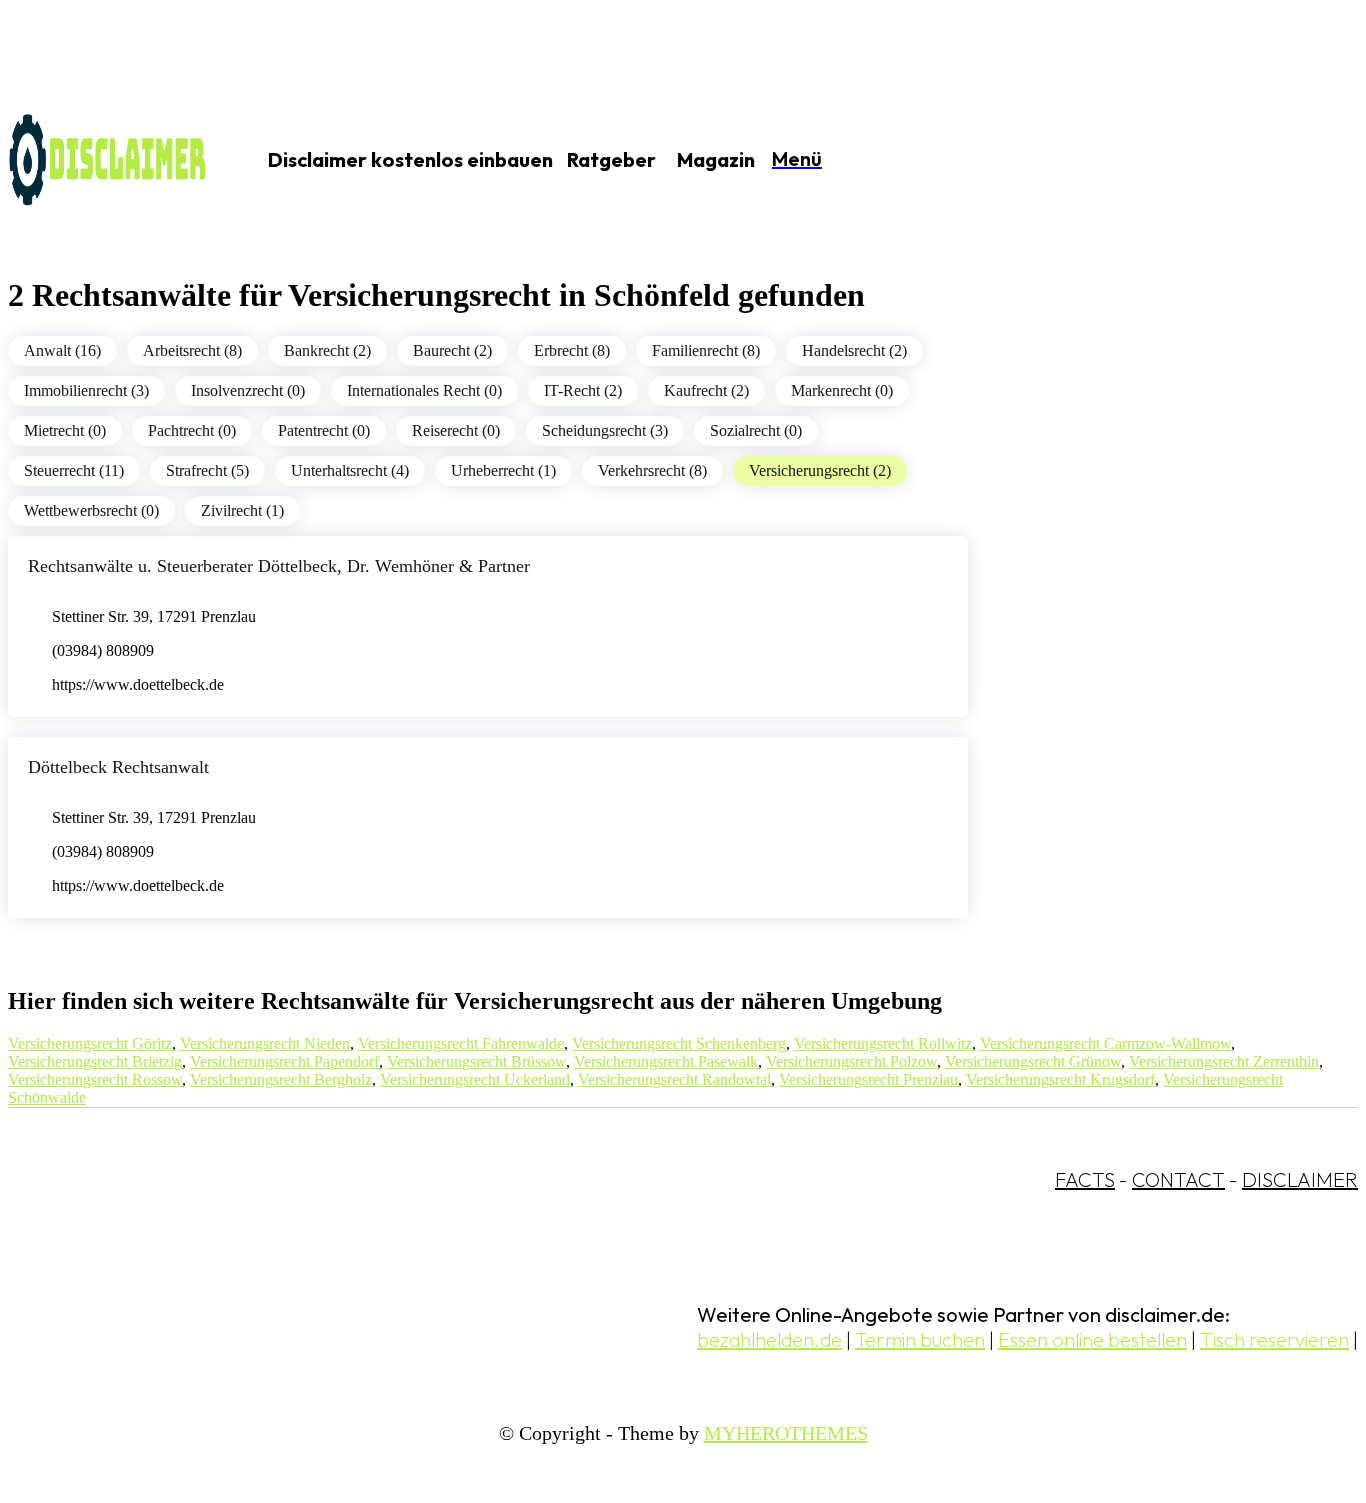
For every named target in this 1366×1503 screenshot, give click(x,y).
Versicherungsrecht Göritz (90, 1043)
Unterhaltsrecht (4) (350, 470)
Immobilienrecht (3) (86, 390)
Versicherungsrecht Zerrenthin (1224, 1061)
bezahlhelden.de (769, 1339)
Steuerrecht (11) (74, 470)
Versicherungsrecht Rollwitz (883, 1043)
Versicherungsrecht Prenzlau (868, 1079)
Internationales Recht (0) (424, 390)
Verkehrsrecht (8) (652, 470)
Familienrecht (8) (706, 350)
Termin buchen (920, 1339)
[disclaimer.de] (108, 161)
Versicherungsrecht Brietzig (95, 1061)
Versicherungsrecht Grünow (1033, 1061)
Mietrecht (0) (65, 430)
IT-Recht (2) (583, 390)
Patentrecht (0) (324, 430)
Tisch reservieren (1274, 1339)
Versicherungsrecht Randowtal (674, 1079)
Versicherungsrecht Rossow (95, 1079)
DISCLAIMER (1300, 1179)
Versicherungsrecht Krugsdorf (1060, 1079)
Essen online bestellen (1092, 1339)
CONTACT (1178, 1179)
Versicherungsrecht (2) (820, 470)
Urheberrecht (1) (503, 470)
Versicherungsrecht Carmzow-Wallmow (1105, 1043)
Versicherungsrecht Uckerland (475, 1079)
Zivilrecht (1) (242, 510)
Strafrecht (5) (207, 470)
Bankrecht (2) (327, 350)
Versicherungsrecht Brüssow (476, 1061)
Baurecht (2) (452, 350)
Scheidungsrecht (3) (605, 430)
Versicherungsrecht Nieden (265, 1043)
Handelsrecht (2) (854, 350)
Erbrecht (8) (572, 350)
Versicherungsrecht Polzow (851, 1061)
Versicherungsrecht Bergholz (281, 1079)
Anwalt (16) (62, 350)
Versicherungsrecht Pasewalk (666, 1061)
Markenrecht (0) (842, 390)
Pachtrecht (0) (192, 430)
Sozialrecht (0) (756, 430)
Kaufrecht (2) (706, 390)
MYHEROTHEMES (786, 1433)
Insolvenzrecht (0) (248, 390)
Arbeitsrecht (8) (192, 350)
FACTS (1085, 1179)
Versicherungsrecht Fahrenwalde (461, 1043)
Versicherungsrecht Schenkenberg (679, 1043)
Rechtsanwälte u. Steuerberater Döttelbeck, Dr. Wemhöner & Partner (279, 566)
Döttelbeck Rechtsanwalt (118, 767)
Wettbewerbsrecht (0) (91, 510)
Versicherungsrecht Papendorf (284, 1061)
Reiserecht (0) (456, 430)
